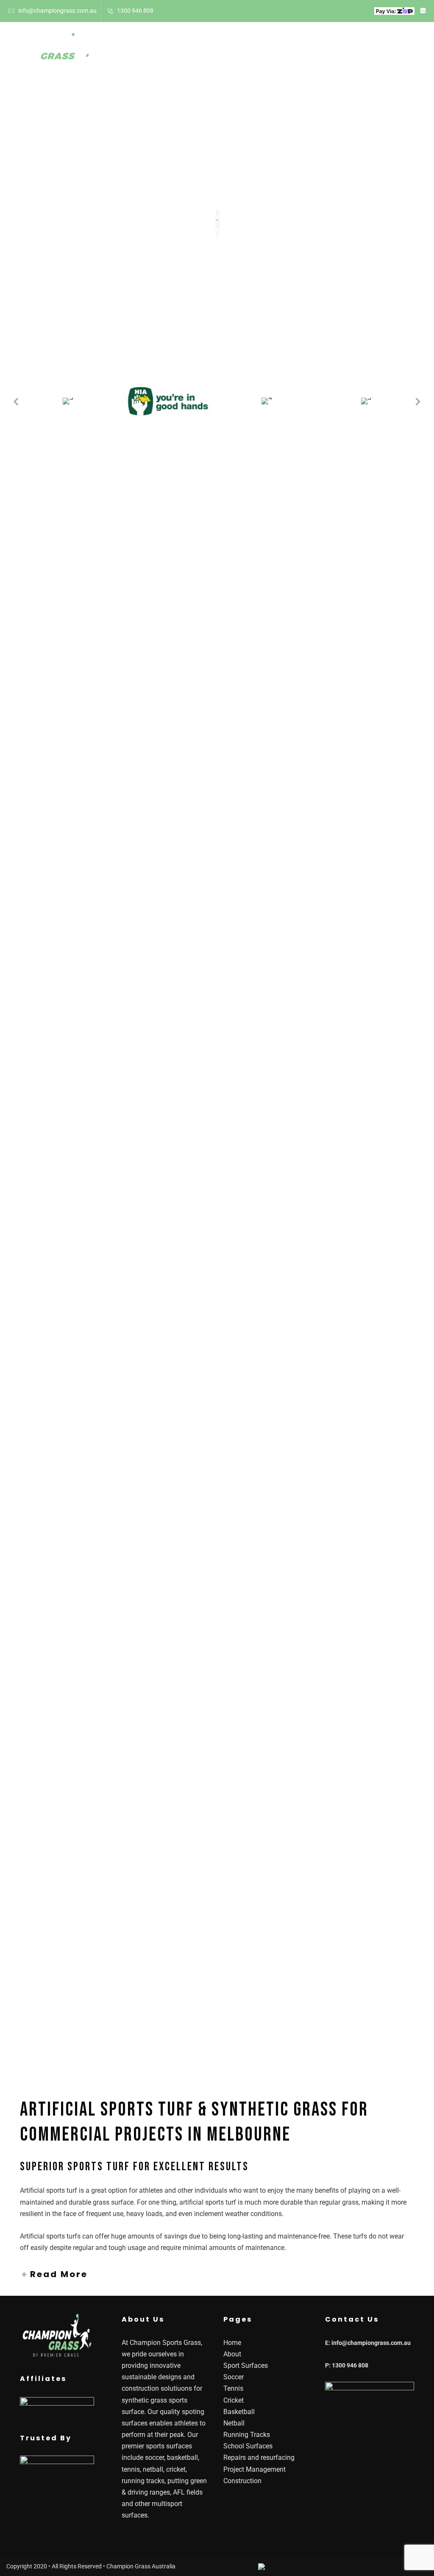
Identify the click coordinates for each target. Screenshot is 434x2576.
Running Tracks (247, 2435)
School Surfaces (284, 50)
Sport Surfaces (203, 50)
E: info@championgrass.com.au (368, 2343)
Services (344, 50)
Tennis (233, 2388)
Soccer (234, 2377)
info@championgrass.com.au (57, 11)
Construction (242, 2481)
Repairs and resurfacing (259, 2458)
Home (114, 50)
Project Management (255, 2469)
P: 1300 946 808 (347, 2365)
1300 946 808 (135, 11)
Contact (398, 50)
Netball (234, 2423)
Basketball (239, 2412)
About (149, 50)
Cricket (234, 2400)
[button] (16, 401)
